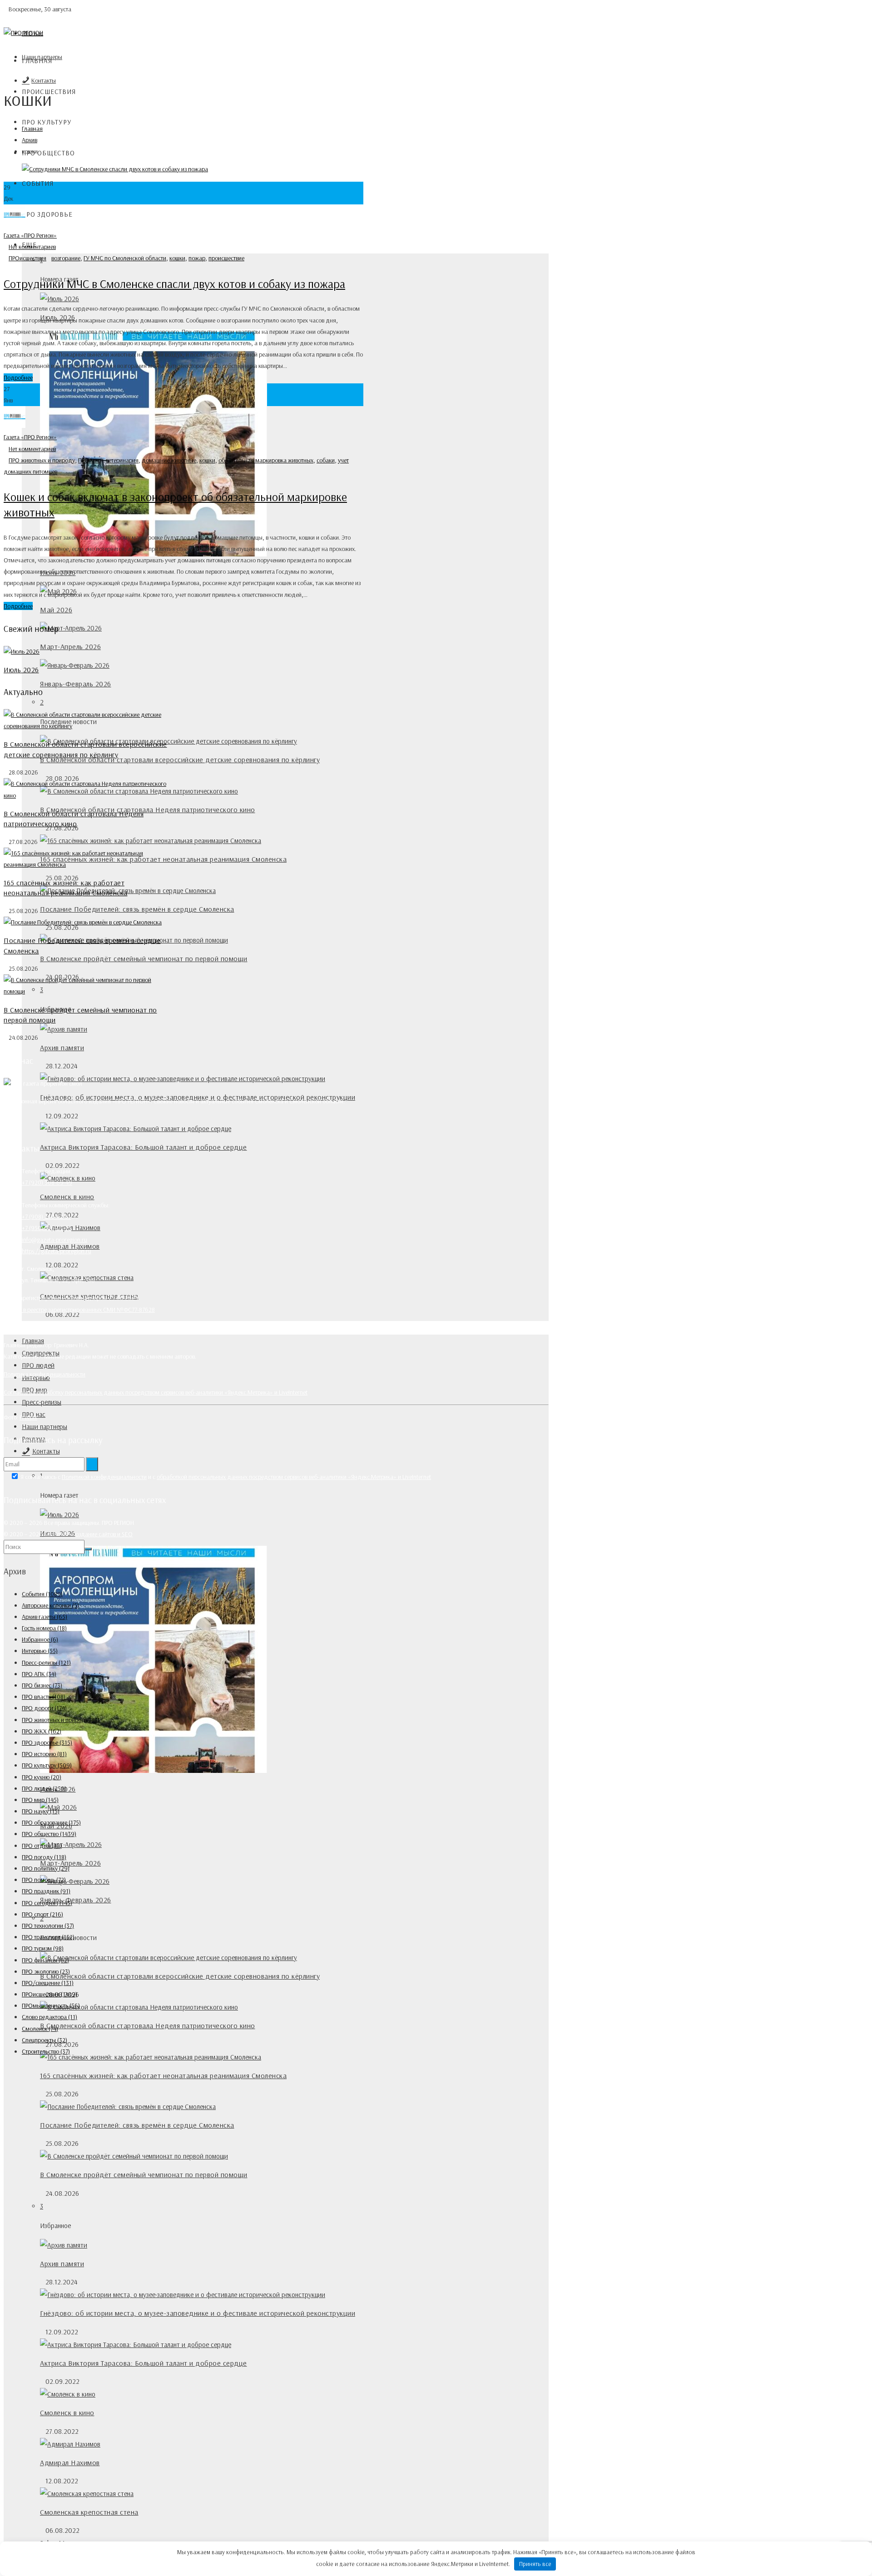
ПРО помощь (44, 1880)
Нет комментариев (32, 247)
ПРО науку (41, 1811)
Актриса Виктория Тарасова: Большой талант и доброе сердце (144, 1147)
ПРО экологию (46, 1971)
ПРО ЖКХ (42, 1731)
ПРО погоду (44, 1857)
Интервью (40, 1651)
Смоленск (40, 2029)
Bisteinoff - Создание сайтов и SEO (88, 1534)
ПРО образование (51, 1822)
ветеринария (122, 460)
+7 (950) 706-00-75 (47, 1228)
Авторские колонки (50, 1605)
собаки (326, 460)
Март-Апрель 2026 (70, 646)
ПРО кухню (42, 1777)
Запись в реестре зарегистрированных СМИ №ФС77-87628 (79, 1310)
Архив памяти (62, 1047)
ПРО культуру (47, 122)
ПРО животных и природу (42, 460)
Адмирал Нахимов (70, 2462)
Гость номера (44, 1628)
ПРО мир (89, 460)
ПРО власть (44, 1697)
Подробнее (18, 377)
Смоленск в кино (67, 1196)
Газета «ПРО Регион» (30, 235)
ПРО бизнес (42, 1685)
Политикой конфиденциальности (104, 1477)
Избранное (40, 1639)
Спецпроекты (45, 2040)
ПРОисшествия (27, 258)
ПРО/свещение (48, 1983)
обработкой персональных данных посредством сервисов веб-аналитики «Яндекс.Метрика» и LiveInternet (294, 1477)
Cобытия (38, 183)
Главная (37, 61)
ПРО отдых (42, 1846)
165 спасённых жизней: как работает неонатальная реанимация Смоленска (163, 2075)
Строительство (46, 2051)
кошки (177, 258)
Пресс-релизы (42, 1402)
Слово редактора (50, 2017)
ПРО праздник (46, 1891)
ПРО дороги (44, 1708)
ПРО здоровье (47, 214)
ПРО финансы (45, 1960)
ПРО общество (48, 153)
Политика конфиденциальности (45, 1374)
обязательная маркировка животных (266, 460)
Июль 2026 (21, 670)
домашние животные (169, 460)
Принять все (535, 2564)
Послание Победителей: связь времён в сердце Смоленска (137, 909)
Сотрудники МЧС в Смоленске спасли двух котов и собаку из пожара (174, 284)
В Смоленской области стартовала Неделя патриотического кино (148, 809)
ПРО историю (44, 1754)
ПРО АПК (39, 1674)
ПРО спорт (42, 1914)
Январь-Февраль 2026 (76, 684)
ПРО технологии (48, 1926)
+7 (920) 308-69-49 (47, 1182)
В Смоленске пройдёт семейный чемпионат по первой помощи (144, 958)
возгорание (66, 258)
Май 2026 (56, 610)
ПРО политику (46, 1868)
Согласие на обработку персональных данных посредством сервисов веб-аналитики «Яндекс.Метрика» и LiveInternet (156, 1392)
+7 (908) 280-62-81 (46, 1216)
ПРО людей (38, 1365)
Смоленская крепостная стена (89, 2512)
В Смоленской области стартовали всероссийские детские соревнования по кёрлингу (180, 759)
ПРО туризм (43, 1948)
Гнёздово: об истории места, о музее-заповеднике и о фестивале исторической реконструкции (198, 2313)
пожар (197, 258)
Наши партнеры (45, 1427)
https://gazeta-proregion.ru (57, 1251)
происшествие (226, 258)
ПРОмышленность (51, 2005)
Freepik (28, 1417)
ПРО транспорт (48, 1937)
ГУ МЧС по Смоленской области (125, 258)
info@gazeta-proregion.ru (54, 1240)
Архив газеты (45, 1617)
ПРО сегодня (47, 1903)
